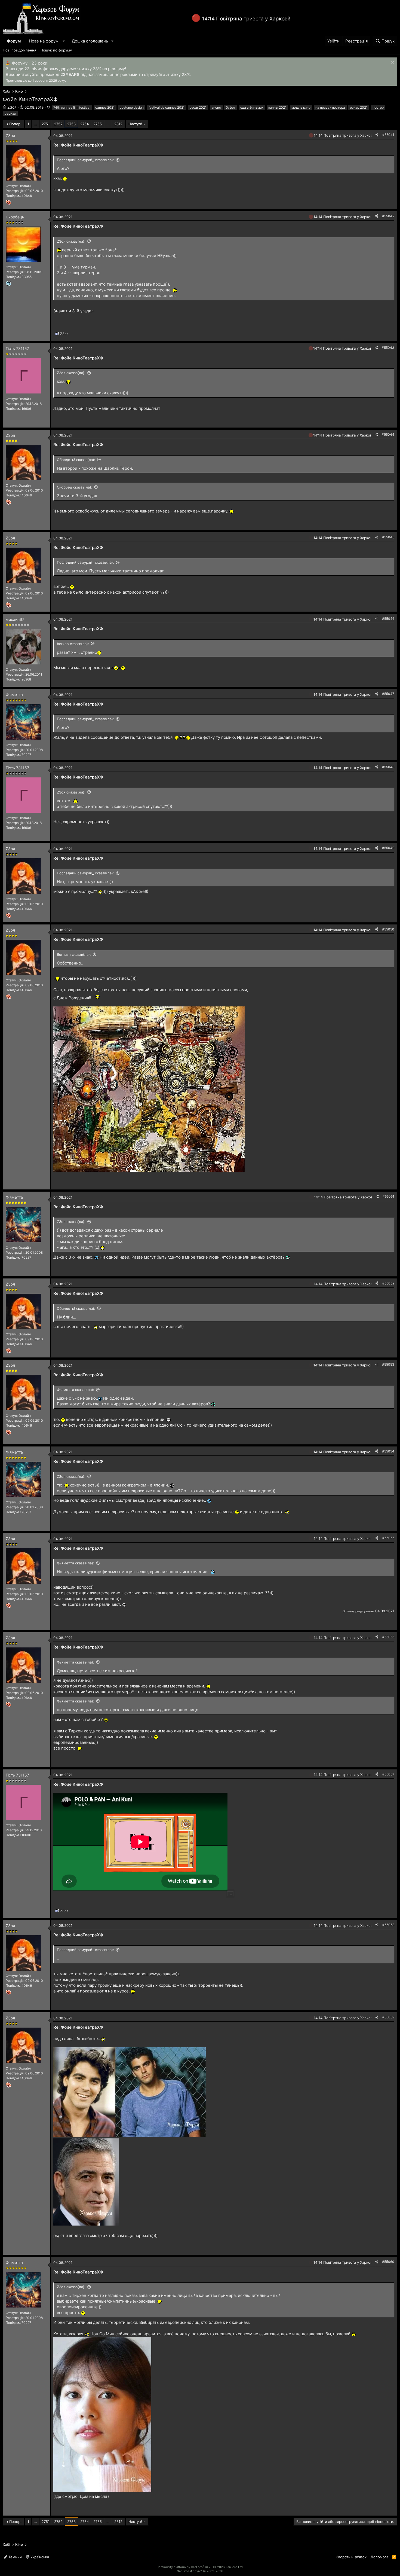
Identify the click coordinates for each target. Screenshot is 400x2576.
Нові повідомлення (19, 50)
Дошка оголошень (90, 41)
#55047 (388, 694)
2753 (71, 124)
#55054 (388, 1451)
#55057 (388, 1774)
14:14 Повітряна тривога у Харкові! (246, 19)
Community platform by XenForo (200, 2567)
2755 (98, 124)
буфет (231, 107)
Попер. (15, 124)
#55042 (388, 216)
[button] (64, 41)
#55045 (388, 537)
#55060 (388, 2262)
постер (378, 107)
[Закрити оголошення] (392, 63)
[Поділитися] (377, 135)
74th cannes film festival (72, 107)
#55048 (388, 767)
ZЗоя (12, 107)
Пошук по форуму (56, 50)
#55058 (388, 1925)
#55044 (388, 434)
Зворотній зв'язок (351, 2557)
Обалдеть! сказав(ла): (76, 460)
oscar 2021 (198, 107)
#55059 (388, 2017)
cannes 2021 (105, 107)
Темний (15, 2557)
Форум (14, 41)
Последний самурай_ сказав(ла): (85, 160)
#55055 (388, 1538)
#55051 (388, 1196)
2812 (118, 124)
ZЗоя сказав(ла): (71, 241)
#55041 (388, 135)
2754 (84, 124)
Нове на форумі (44, 41)
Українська (39, 2557)
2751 (46, 124)
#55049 (388, 848)
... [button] (35, 124)
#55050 (388, 929)
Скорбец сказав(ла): (75, 487)
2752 (58, 124)
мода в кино (301, 107)
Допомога (379, 2557)
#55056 (388, 1637)
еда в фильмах (252, 107)
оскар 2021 (359, 107)
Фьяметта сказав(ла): (76, 1390)
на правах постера (330, 107)
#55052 (388, 1283)
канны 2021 (277, 107)
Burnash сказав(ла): (74, 954)
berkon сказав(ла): (73, 644)
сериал (10, 113)
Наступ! (135, 124)
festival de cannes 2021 (167, 107)
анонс (216, 107)
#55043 (388, 348)
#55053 (388, 1364)
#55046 (388, 619)
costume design (132, 107)
